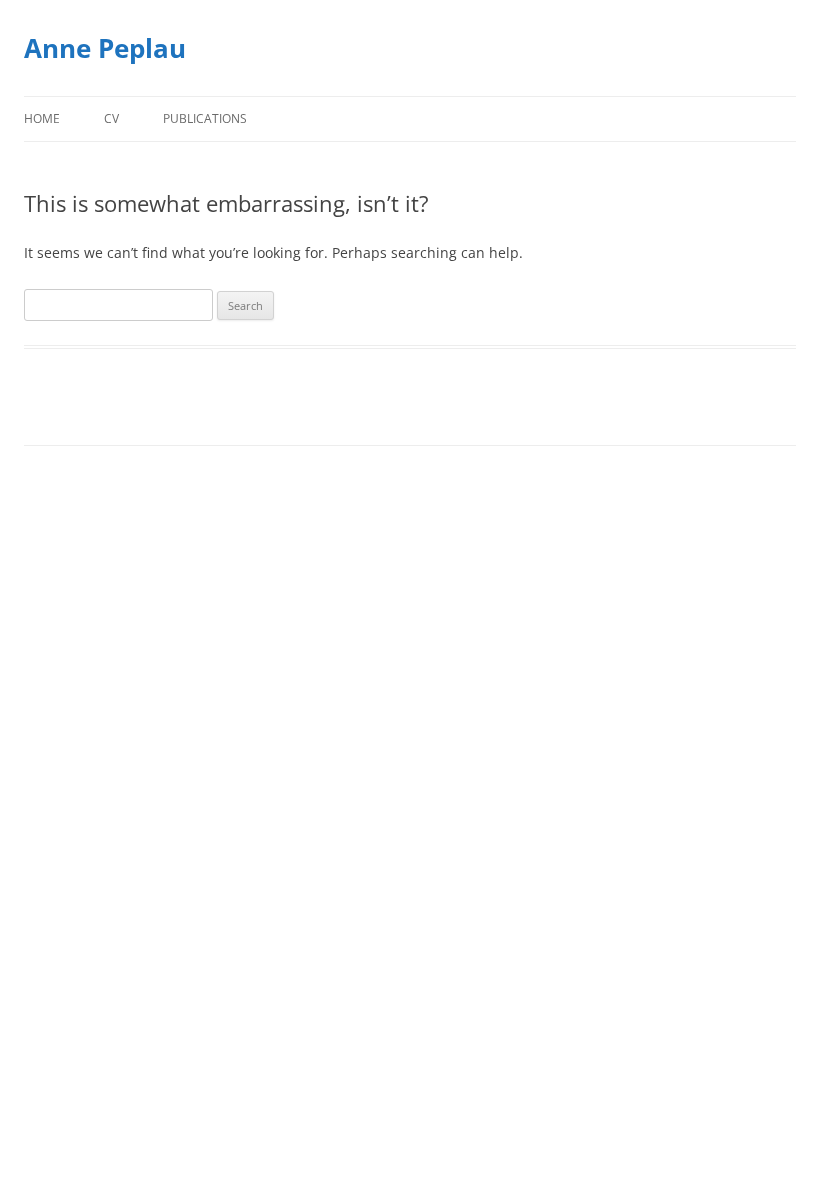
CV (111, 118)
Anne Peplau (105, 48)
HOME (42, 118)
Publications (205, 118)
